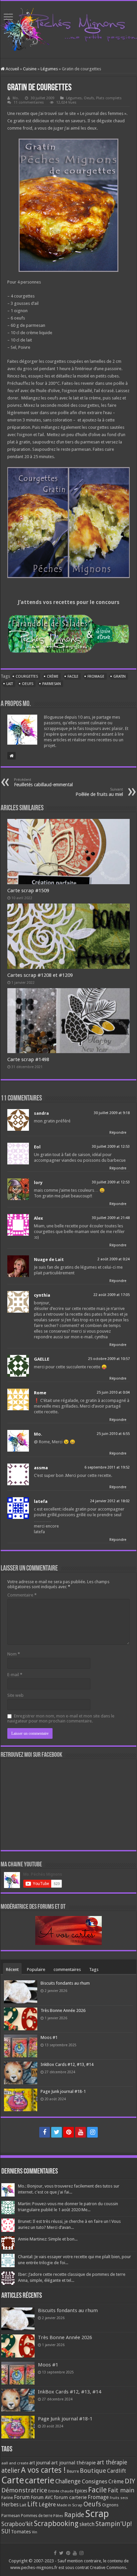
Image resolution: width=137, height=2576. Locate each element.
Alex (38, 1218)
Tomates (21, 2532)
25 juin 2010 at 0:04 (113, 1392)
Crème (53, 676)
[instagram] (92, 2132)
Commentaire (22, 1595)
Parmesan (52, 684)
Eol (37, 1147)
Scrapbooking (56, 2524)
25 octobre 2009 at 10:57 (109, 1359)
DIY (130, 2481)
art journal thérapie (73, 2463)
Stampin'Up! (114, 2524)
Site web (15, 1695)
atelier (11, 2471)
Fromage (96, 676)
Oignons (110, 2505)
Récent (12, 1969)
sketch (87, 2524)
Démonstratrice (24, 2490)
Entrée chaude (61, 2491)
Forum (22, 2497)
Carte (13, 2480)
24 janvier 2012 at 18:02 (110, 1501)
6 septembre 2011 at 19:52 (107, 1467)
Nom (14, 1654)
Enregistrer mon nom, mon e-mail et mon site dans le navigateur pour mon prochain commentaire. (61, 1718)
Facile (73, 676)
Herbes (10, 2505)
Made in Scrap (70, 2505)
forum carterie (70, 2497)
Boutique (93, 2471)
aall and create (15, 2463)
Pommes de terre (37, 2516)
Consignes (95, 2481)
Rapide (74, 2515)
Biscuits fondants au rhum (65, 1983)
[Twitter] (57, 2132)
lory (38, 1183)
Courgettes (27, 676)
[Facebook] (45, 2132)
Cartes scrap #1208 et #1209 (40, 975)
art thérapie (112, 2462)
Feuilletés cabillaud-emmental (43, 782)
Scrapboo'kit (17, 2524)
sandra (41, 1113)
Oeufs (89, 98)
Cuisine (30, 69)
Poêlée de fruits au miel (99, 792)
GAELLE (42, 1359)
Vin (35, 2532)
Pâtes (58, 2516)
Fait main (121, 2490)
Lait (10, 684)
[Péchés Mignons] (68, 28)
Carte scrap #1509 (28, 891)
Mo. (16, 98)
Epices (81, 2491)
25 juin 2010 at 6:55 (113, 1434)
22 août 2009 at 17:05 (112, 1295)
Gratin (120, 676)
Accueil (12, 69)
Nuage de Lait (49, 1260)
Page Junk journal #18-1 (63, 2091)
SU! (6, 2531)
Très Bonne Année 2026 (63, 2010)
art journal (40, 2463)
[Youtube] (80, 2132)
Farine (7, 2498)
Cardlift (117, 2471)
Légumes (49, 69)
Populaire (36, 1969)
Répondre (118, 1133)
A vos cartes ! (43, 2470)
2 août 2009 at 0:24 (114, 1259)
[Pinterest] (68, 2132)
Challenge (68, 2481)
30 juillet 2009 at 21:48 (111, 1218)
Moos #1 (49, 2037)
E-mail (15, 1675)
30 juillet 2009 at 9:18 (112, 1113)
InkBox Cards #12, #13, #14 (67, 2064)
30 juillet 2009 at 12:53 (111, 1147)
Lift (32, 2504)
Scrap (97, 2514)
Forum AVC (42, 2497)
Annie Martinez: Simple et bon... (48, 2239)
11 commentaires (29, 102)
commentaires (67, 1969)
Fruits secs (119, 2498)
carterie (40, 2480)
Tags (94, 1969)
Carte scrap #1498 (28, 1059)
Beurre (73, 2471)
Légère (47, 2504)
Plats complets (109, 98)
